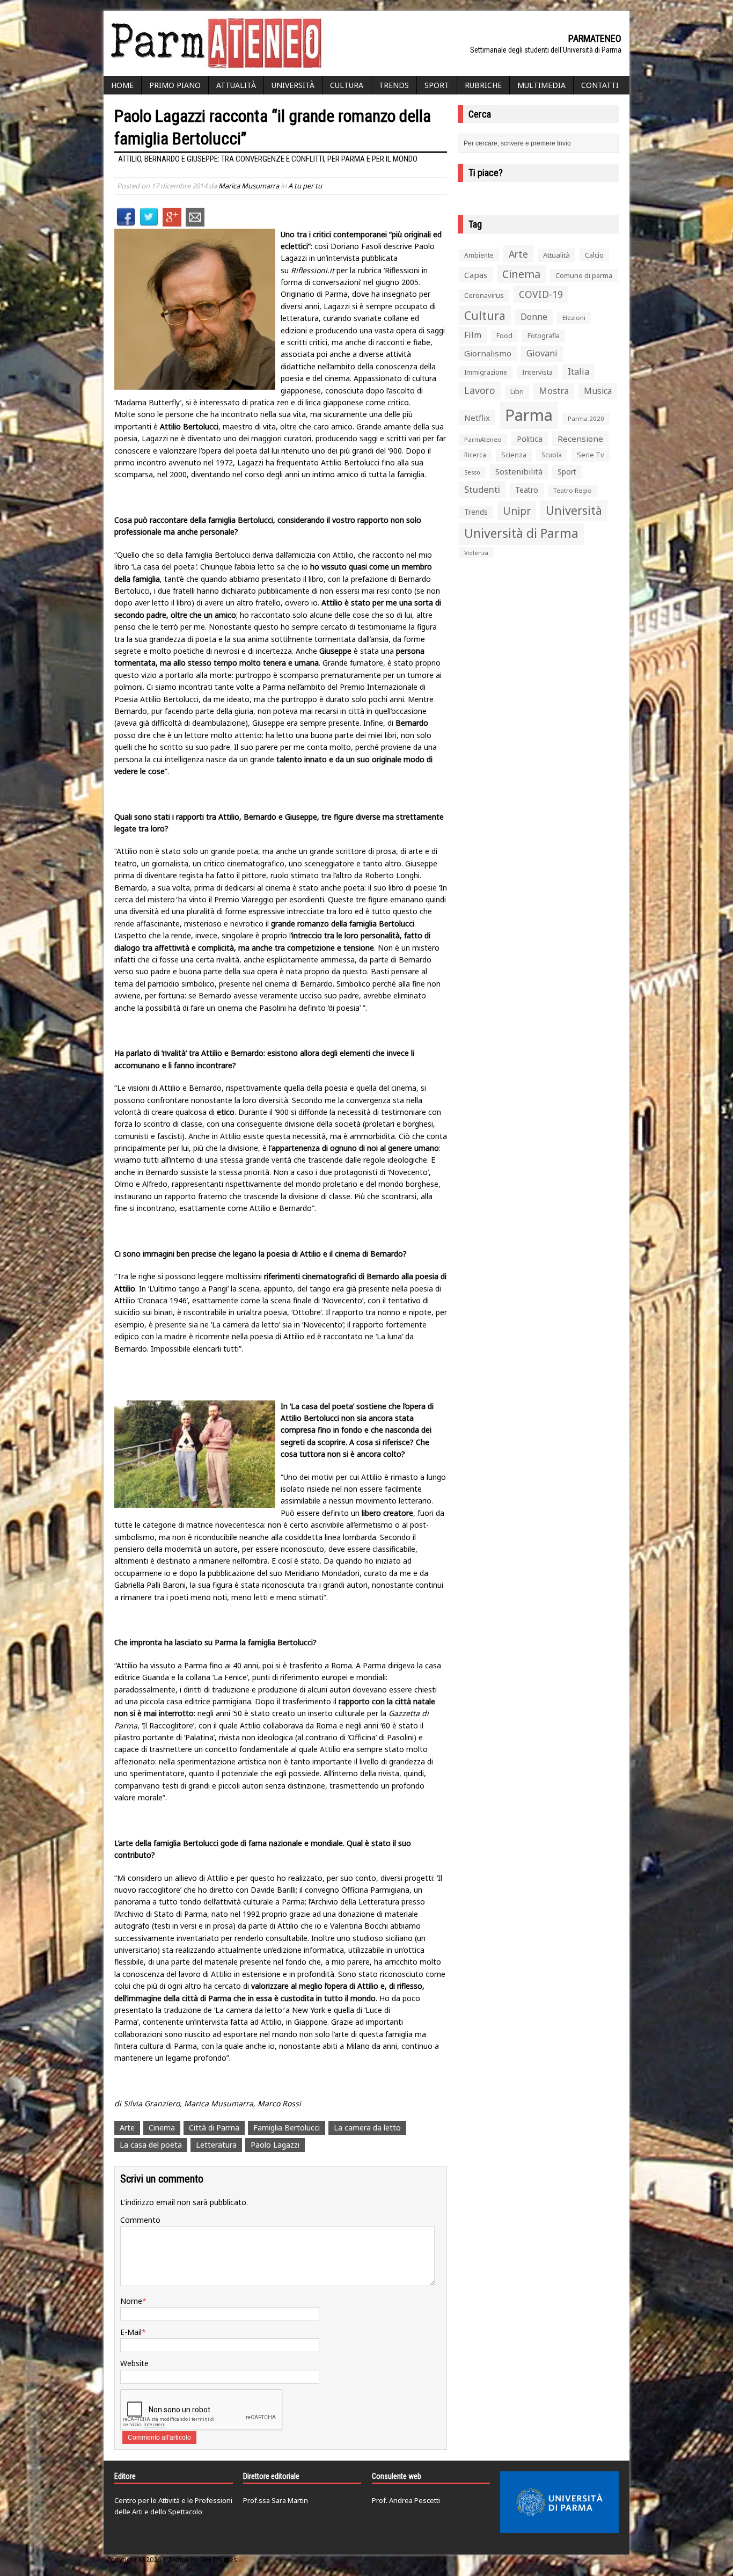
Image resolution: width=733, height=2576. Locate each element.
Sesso (472, 472)
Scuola (552, 455)
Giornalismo (488, 353)
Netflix (477, 418)
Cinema (162, 2128)
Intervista (537, 372)
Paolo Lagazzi (275, 2145)
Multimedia (541, 85)
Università (293, 85)
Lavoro (480, 390)
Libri (517, 392)
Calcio (594, 255)
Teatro (527, 490)
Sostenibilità (519, 471)
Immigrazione (486, 372)
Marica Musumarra (249, 186)
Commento (140, 2220)
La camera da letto (367, 2128)
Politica (530, 439)
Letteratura (216, 2145)
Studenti (482, 489)
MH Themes (219, 2560)
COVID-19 (541, 294)
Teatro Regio (573, 490)
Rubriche (483, 85)
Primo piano (175, 85)
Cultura (347, 85)
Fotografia (544, 336)
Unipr (517, 511)
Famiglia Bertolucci (287, 2128)
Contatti (600, 85)
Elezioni (574, 318)
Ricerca (475, 455)
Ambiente (479, 255)
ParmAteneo (483, 439)
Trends (394, 85)
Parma (529, 415)
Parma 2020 (586, 418)
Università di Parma (521, 533)
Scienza (514, 455)
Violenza (476, 553)
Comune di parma (584, 275)
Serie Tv (591, 455)
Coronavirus (484, 295)
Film (473, 335)
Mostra (554, 391)
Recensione (580, 439)
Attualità (236, 85)
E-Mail (131, 2332)
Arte (127, 2128)
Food (504, 336)
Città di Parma (214, 2128)
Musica (598, 391)
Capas (476, 275)
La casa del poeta (151, 2145)
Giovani (542, 353)
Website (134, 2363)
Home (122, 85)
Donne (534, 317)
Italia (578, 371)
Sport (437, 85)
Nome (131, 2301)
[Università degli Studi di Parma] (559, 2502)
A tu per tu (305, 186)
